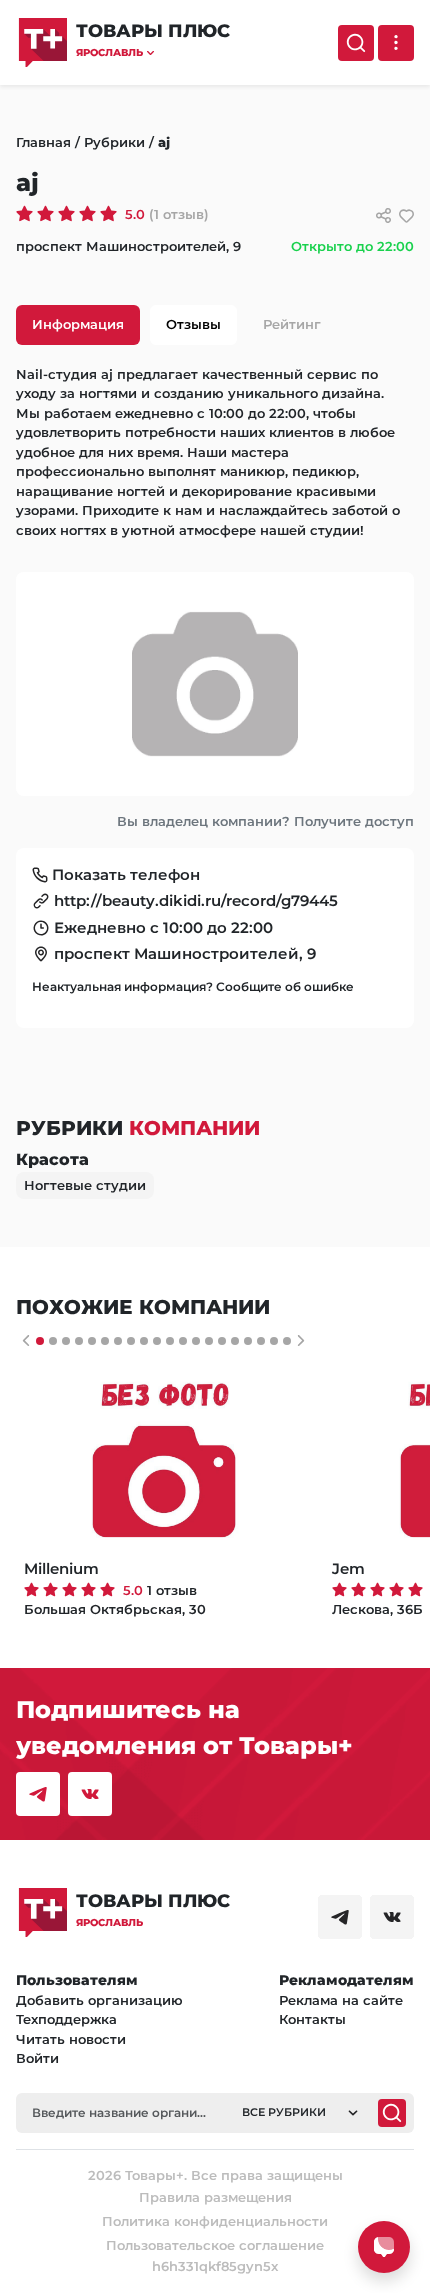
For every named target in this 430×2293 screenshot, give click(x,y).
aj (164, 142)
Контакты (312, 2019)
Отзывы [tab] (193, 324)
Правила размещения (215, 2197)
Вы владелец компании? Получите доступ (265, 821)
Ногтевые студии (85, 1185)
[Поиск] (356, 43)
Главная (43, 142)
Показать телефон (126, 874)
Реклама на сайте (341, 2000)
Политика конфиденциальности (215, 2221)
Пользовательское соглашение (215, 2245)
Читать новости (71, 2039)
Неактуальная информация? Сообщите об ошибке (193, 986)
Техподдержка (66, 2019)
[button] (153, 52)
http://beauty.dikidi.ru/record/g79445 (196, 900)
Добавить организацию (99, 2000)
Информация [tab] (78, 324)
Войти (37, 2058)
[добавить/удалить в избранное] (406, 215)
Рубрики (114, 142)
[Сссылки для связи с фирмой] (383, 215)
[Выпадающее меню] (396, 43)
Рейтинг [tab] (292, 324)
